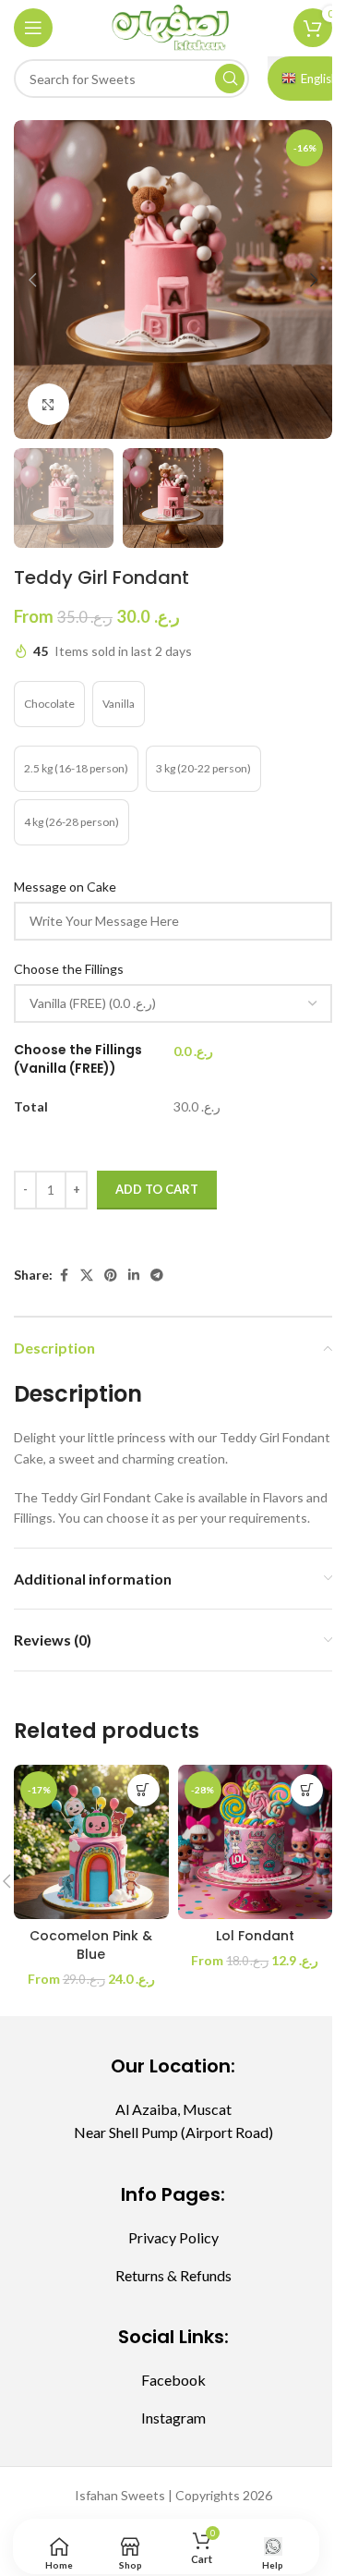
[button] (32, 280)
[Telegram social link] (157, 1276)
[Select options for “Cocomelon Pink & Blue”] (143, 1790)
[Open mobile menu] (33, 28)
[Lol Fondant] (256, 1842)
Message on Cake (66, 887)
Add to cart (157, 1189)
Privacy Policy (173, 2237)
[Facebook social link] (64, 1276)
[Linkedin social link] (134, 1276)
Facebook (173, 2380)
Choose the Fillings (70, 969)
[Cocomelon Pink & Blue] (91, 1842)
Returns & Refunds (173, 2275)
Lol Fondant (255, 1936)
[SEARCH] (230, 79)
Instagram (173, 2418)
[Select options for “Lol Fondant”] (307, 1790)
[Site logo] (173, 26)
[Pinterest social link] (111, 1276)
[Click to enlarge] (48, 404)
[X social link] (87, 1276)
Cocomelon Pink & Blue (91, 1945)
